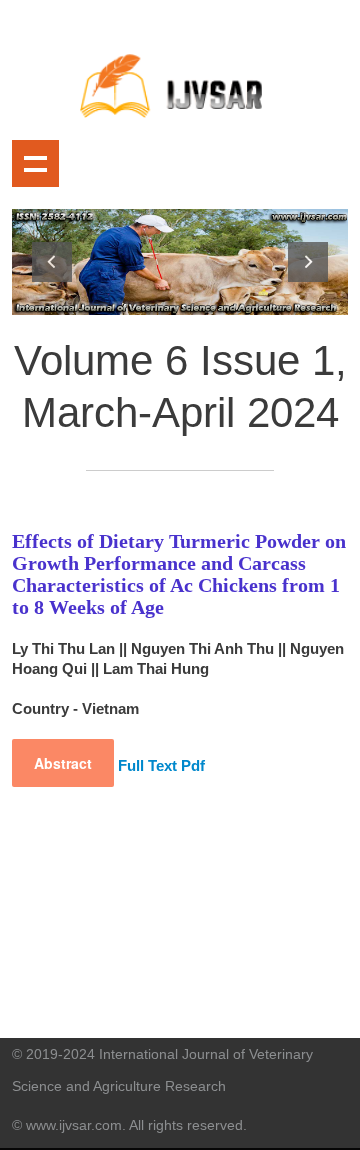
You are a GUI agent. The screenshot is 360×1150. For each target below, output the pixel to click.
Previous (52, 262)
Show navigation (35, 163)
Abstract (63, 763)
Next (308, 262)
